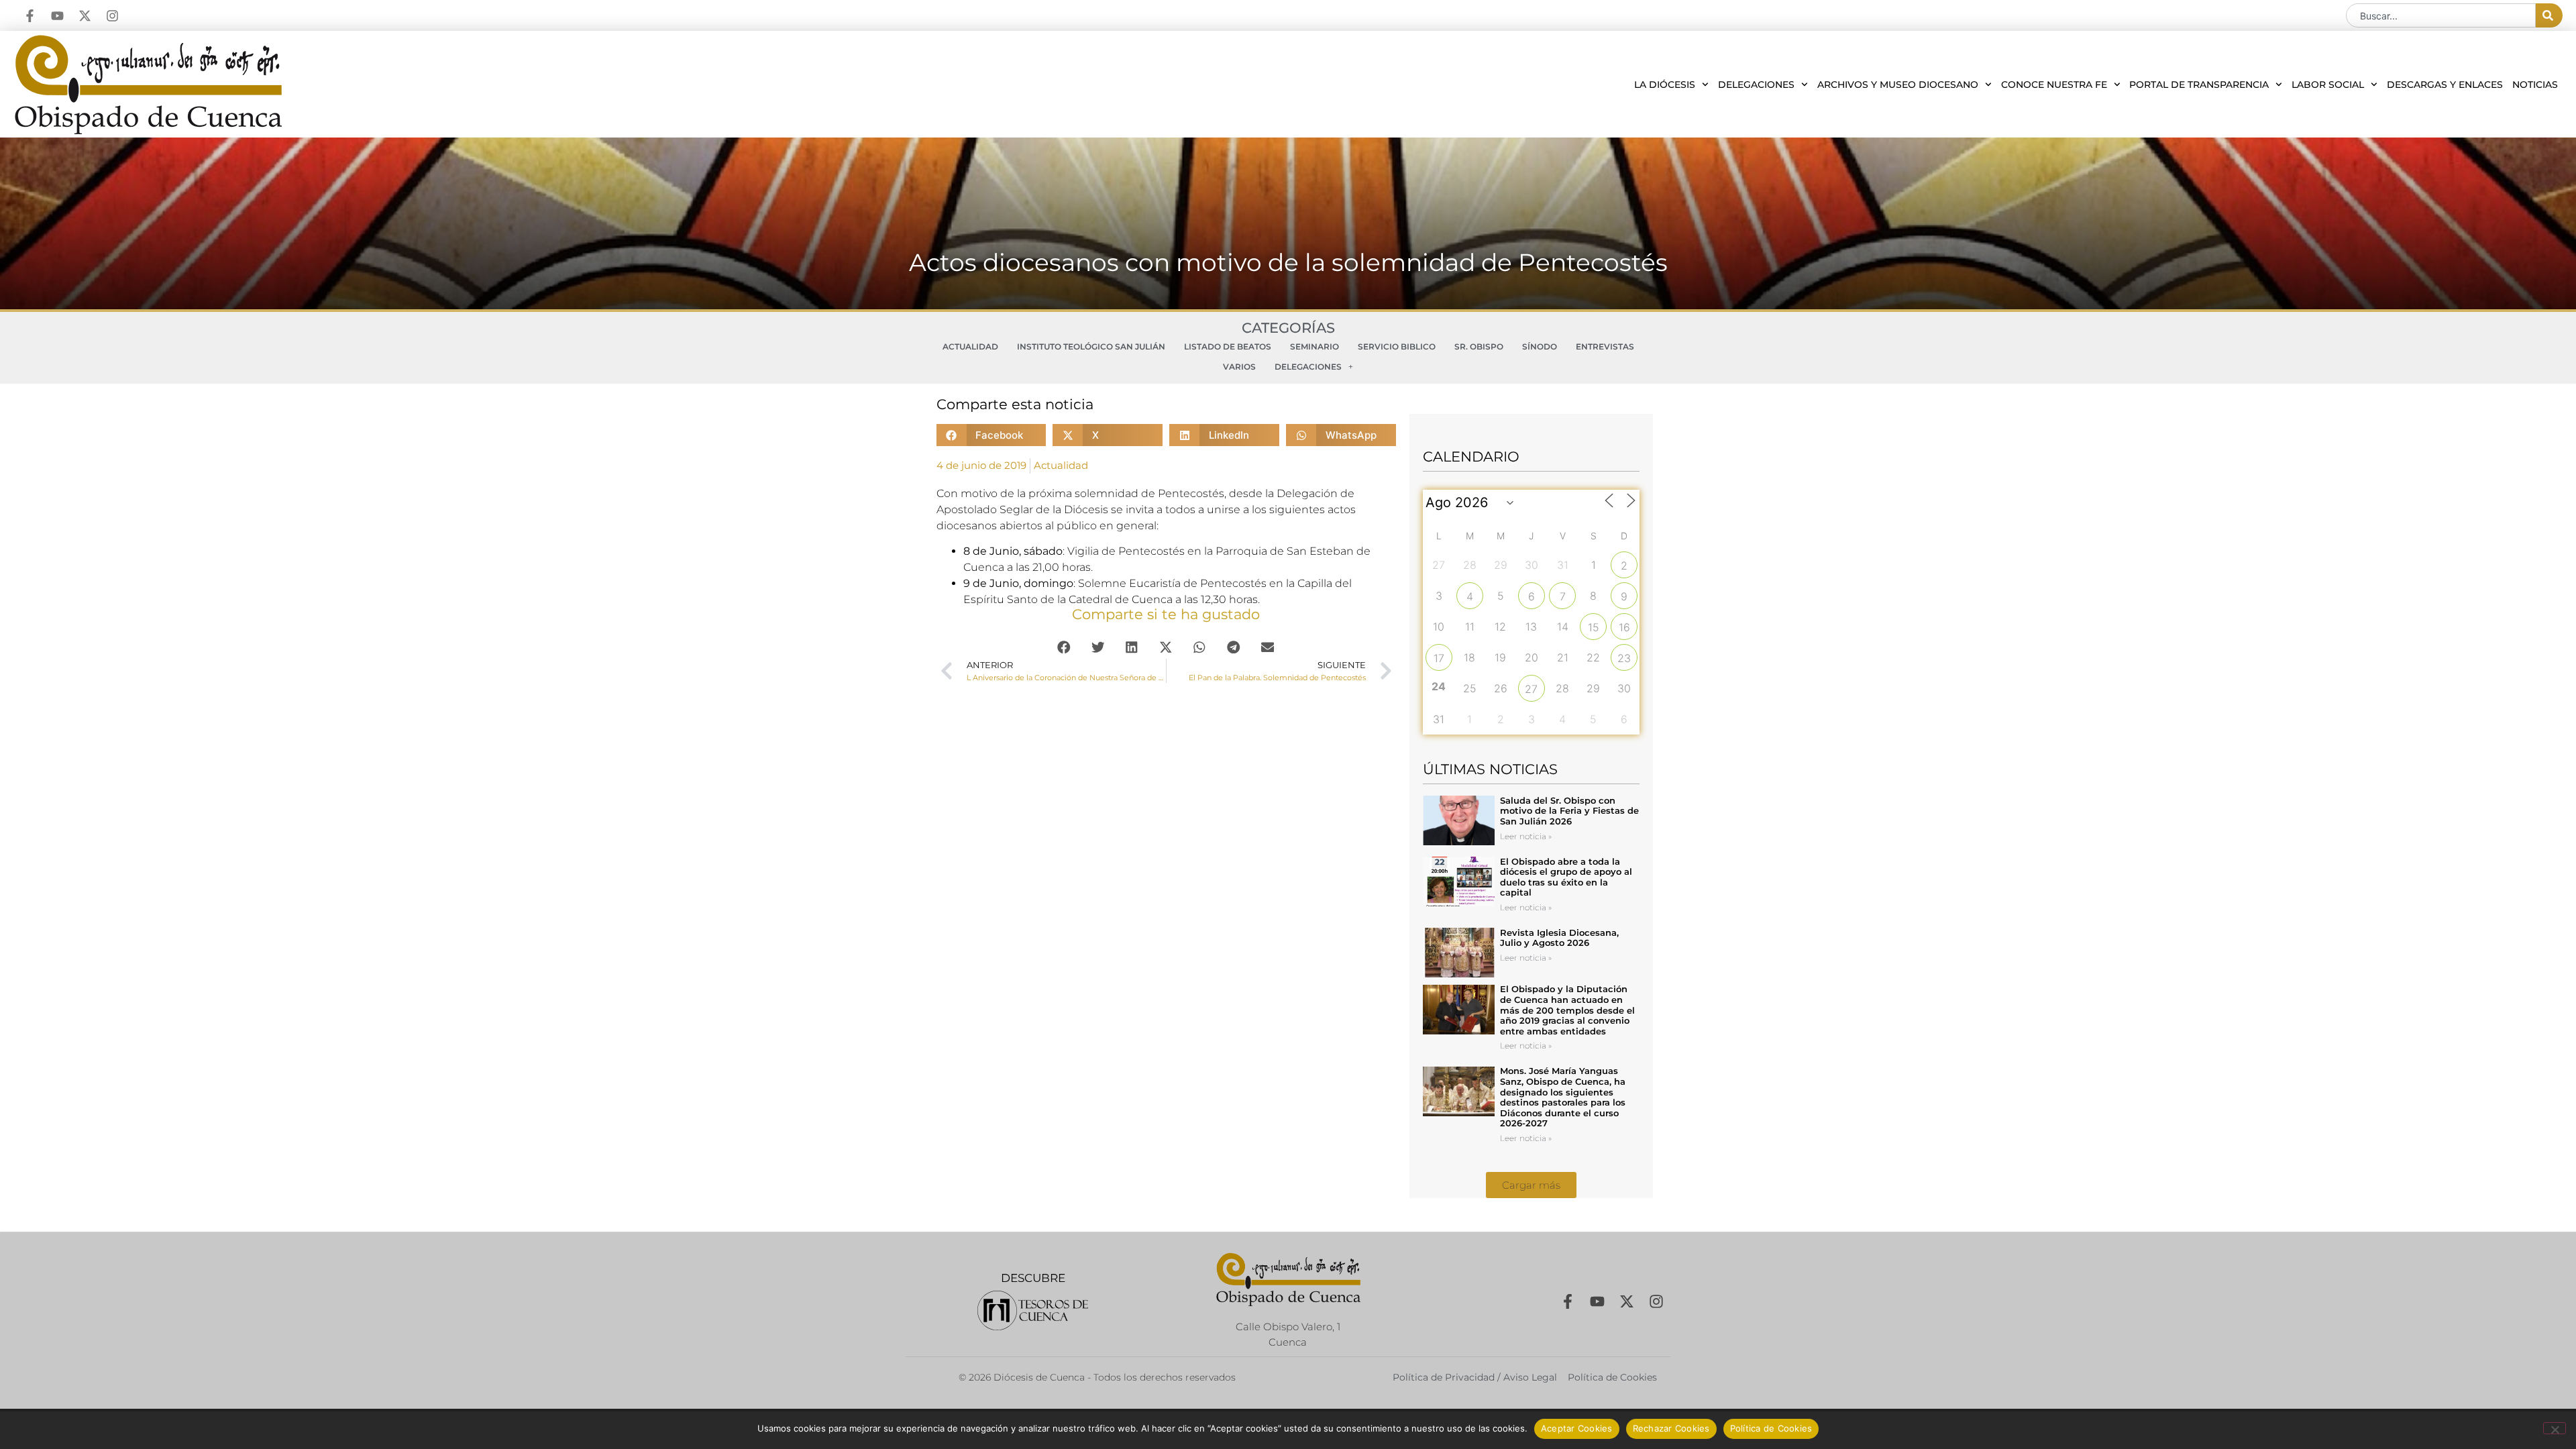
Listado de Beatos (1228, 346)
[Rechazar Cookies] (2555, 1428)
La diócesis (1665, 85)
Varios (1239, 367)
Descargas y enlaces (2445, 85)
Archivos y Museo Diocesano (1898, 85)
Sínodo (1540, 346)
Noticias (2535, 85)
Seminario (1314, 346)
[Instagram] (112, 16)
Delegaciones (1756, 85)
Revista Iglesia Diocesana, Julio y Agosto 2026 (1559, 938)
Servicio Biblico (1397, 346)
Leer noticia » (1526, 836)
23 (1624, 658)
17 (1439, 658)
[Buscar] (2549, 15)
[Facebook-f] (30, 16)
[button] (991, 435)
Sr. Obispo (1479, 346)
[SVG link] (1033, 1310)
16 (1624, 627)
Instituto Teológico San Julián (1091, 346)
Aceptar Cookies (1577, 1428)
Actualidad (970, 346)
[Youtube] (57, 16)
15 (1594, 627)
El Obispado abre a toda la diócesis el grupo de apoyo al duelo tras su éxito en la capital (1566, 877)
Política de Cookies (1771, 1428)
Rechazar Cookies (1671, 1428)
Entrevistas (1605, 346)
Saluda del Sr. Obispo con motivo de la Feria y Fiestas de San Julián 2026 (1569, 811)
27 (1531, 689)
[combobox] (2441, 15)
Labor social (2328, 85)
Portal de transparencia (2199, 85)
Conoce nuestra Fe (2054, 85)
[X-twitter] (85, 16)
